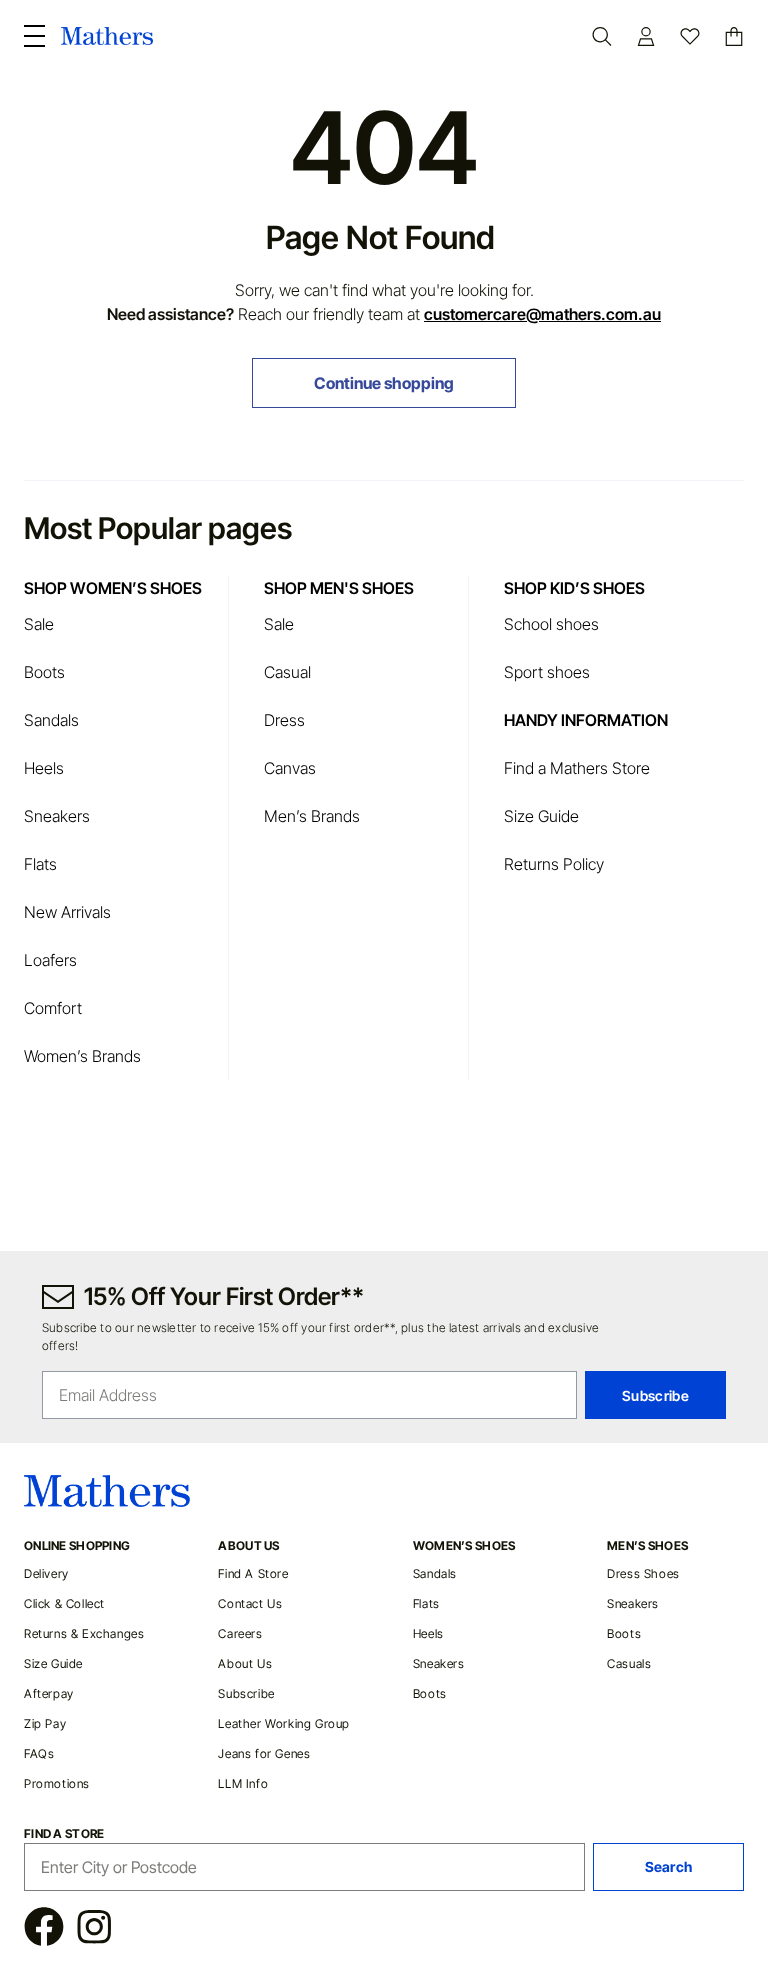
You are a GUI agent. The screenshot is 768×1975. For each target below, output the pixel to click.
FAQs (39, 1753)
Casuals (629, 1663)
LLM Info (243, 1783)
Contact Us (250, 1603)
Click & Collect (64, 1603)
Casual (287, 672)
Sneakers (57, 816)
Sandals (51, 720)
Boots (44, 672)
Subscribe (246, 1693)
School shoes (551, 624)
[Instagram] (93, 1929)
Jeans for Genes (264, 1753)
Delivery (46, 1573)
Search (669, 1866)
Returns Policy (554, 864)
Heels (44, 768)
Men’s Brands (312, 816)
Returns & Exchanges (84, 1633)
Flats (40, 864)
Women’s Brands (82, 1056)
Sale (39, 624)
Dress (284, 720)
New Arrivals (67, 912)
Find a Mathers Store (579, 768)
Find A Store (253, 1573)
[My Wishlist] (690, 36)
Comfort (53, 1008)
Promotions (57, 1783)
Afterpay (49, 1693)
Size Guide (541, 816)
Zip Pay (45, 1723)
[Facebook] (44, 1929)
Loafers (50, 960)
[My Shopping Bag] (734, 36)
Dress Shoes (643, 1573)
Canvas (290, 768)
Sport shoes (547, 672)
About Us (245, 1663)
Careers (240, 1633)
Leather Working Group (284, 1723)
